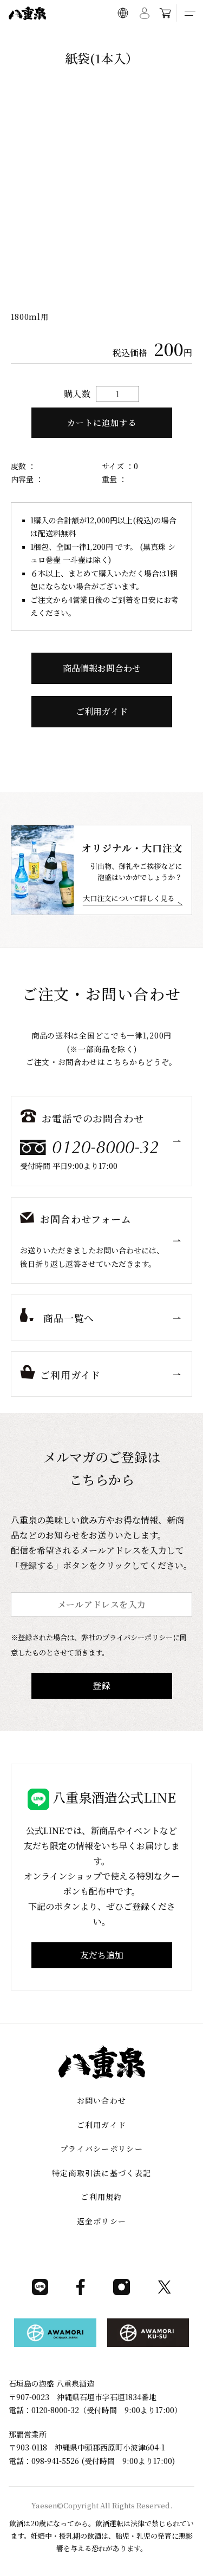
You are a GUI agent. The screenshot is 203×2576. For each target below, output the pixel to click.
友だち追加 (102, 1955)
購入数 (77, 394)
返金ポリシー (102, 2221)
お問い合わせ (102, 2100)
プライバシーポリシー (101, 2148)
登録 (102, 1685)
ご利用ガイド (162, 38)
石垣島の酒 (91, 38)
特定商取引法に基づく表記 (102, 2173)
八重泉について (45, 38)
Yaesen (44, 2505)
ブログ (125, 38)
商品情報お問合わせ (102, 668)
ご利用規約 (101, 2197)
